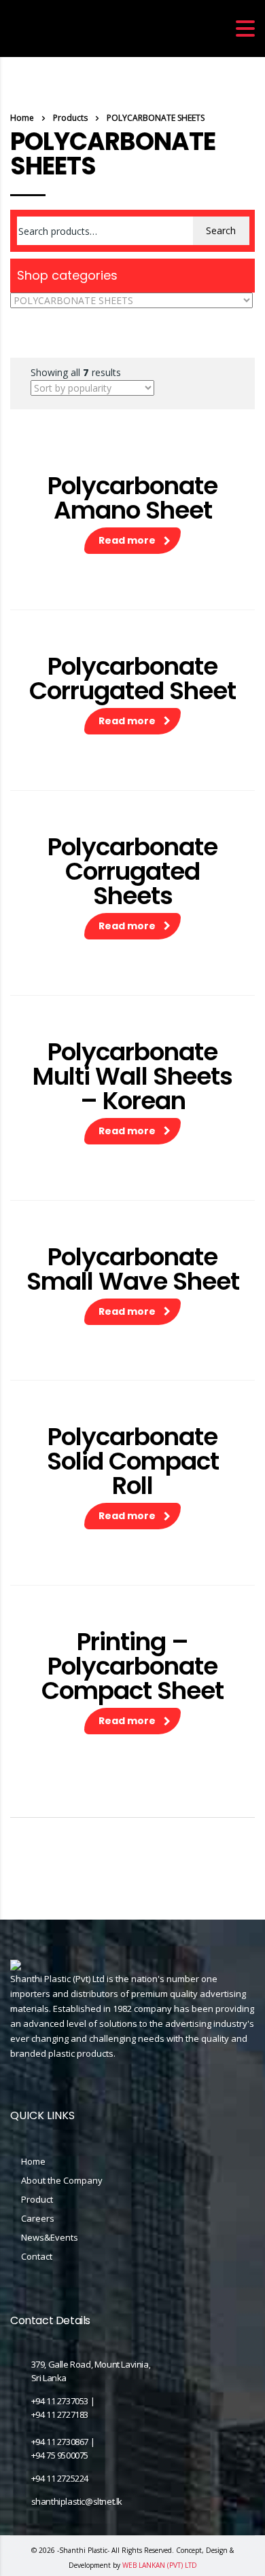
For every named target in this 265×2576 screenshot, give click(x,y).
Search (221, 230)
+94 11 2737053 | (63, 2401)
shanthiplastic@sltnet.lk (77, 2501)
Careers (38, 2218)
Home (22, 118)
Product (37, 2199)
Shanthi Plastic (83, 2550)
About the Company (62, 2180)
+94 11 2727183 (60, 2414)
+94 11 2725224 (60, 2478)
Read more (127, 540)
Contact (37, 2256)
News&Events (50, 2237)
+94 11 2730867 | (63, 2442)
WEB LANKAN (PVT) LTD (160, 2565)
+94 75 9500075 (60, 2455)
